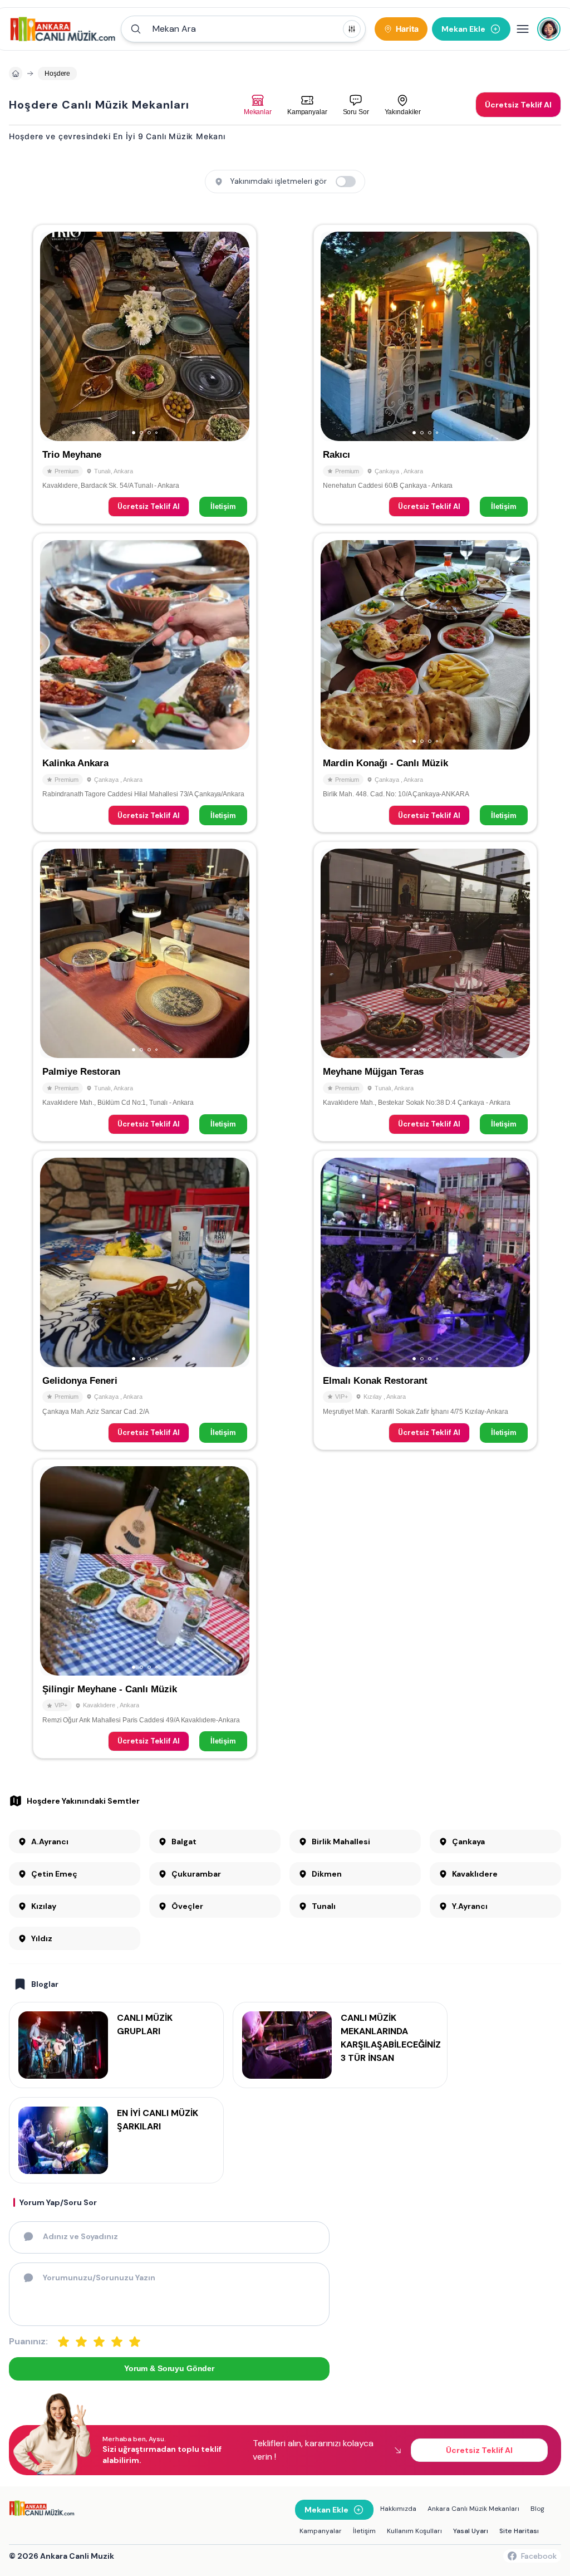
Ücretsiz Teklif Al (149, 506)
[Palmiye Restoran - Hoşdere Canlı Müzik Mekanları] (145, 991)
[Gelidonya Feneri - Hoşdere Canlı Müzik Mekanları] (145, 1300)
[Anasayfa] (16, 74)
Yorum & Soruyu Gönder (169, 2368)
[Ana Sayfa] (63, 29)
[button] (243, 29)
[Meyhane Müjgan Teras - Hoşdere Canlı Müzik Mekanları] (425, 991)
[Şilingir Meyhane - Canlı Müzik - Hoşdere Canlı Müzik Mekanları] (145, 1609)
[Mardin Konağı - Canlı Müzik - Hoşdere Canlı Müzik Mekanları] (425, 683)
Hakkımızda (398, 2509)
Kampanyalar (321, 2531)
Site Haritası (519, 2531)
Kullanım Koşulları (414, 2531)
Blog (537, 2509)
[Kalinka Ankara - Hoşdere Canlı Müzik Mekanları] (145, 683)
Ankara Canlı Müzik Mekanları (473, 2509)
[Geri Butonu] (236, 336)
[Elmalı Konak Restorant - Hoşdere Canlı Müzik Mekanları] (425, 1300)
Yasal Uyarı (471, 2531)
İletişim (223, 506)
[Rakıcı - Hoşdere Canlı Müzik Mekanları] (425, 374)
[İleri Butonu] (53, 336)
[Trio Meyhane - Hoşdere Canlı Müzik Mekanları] (145, 374)
